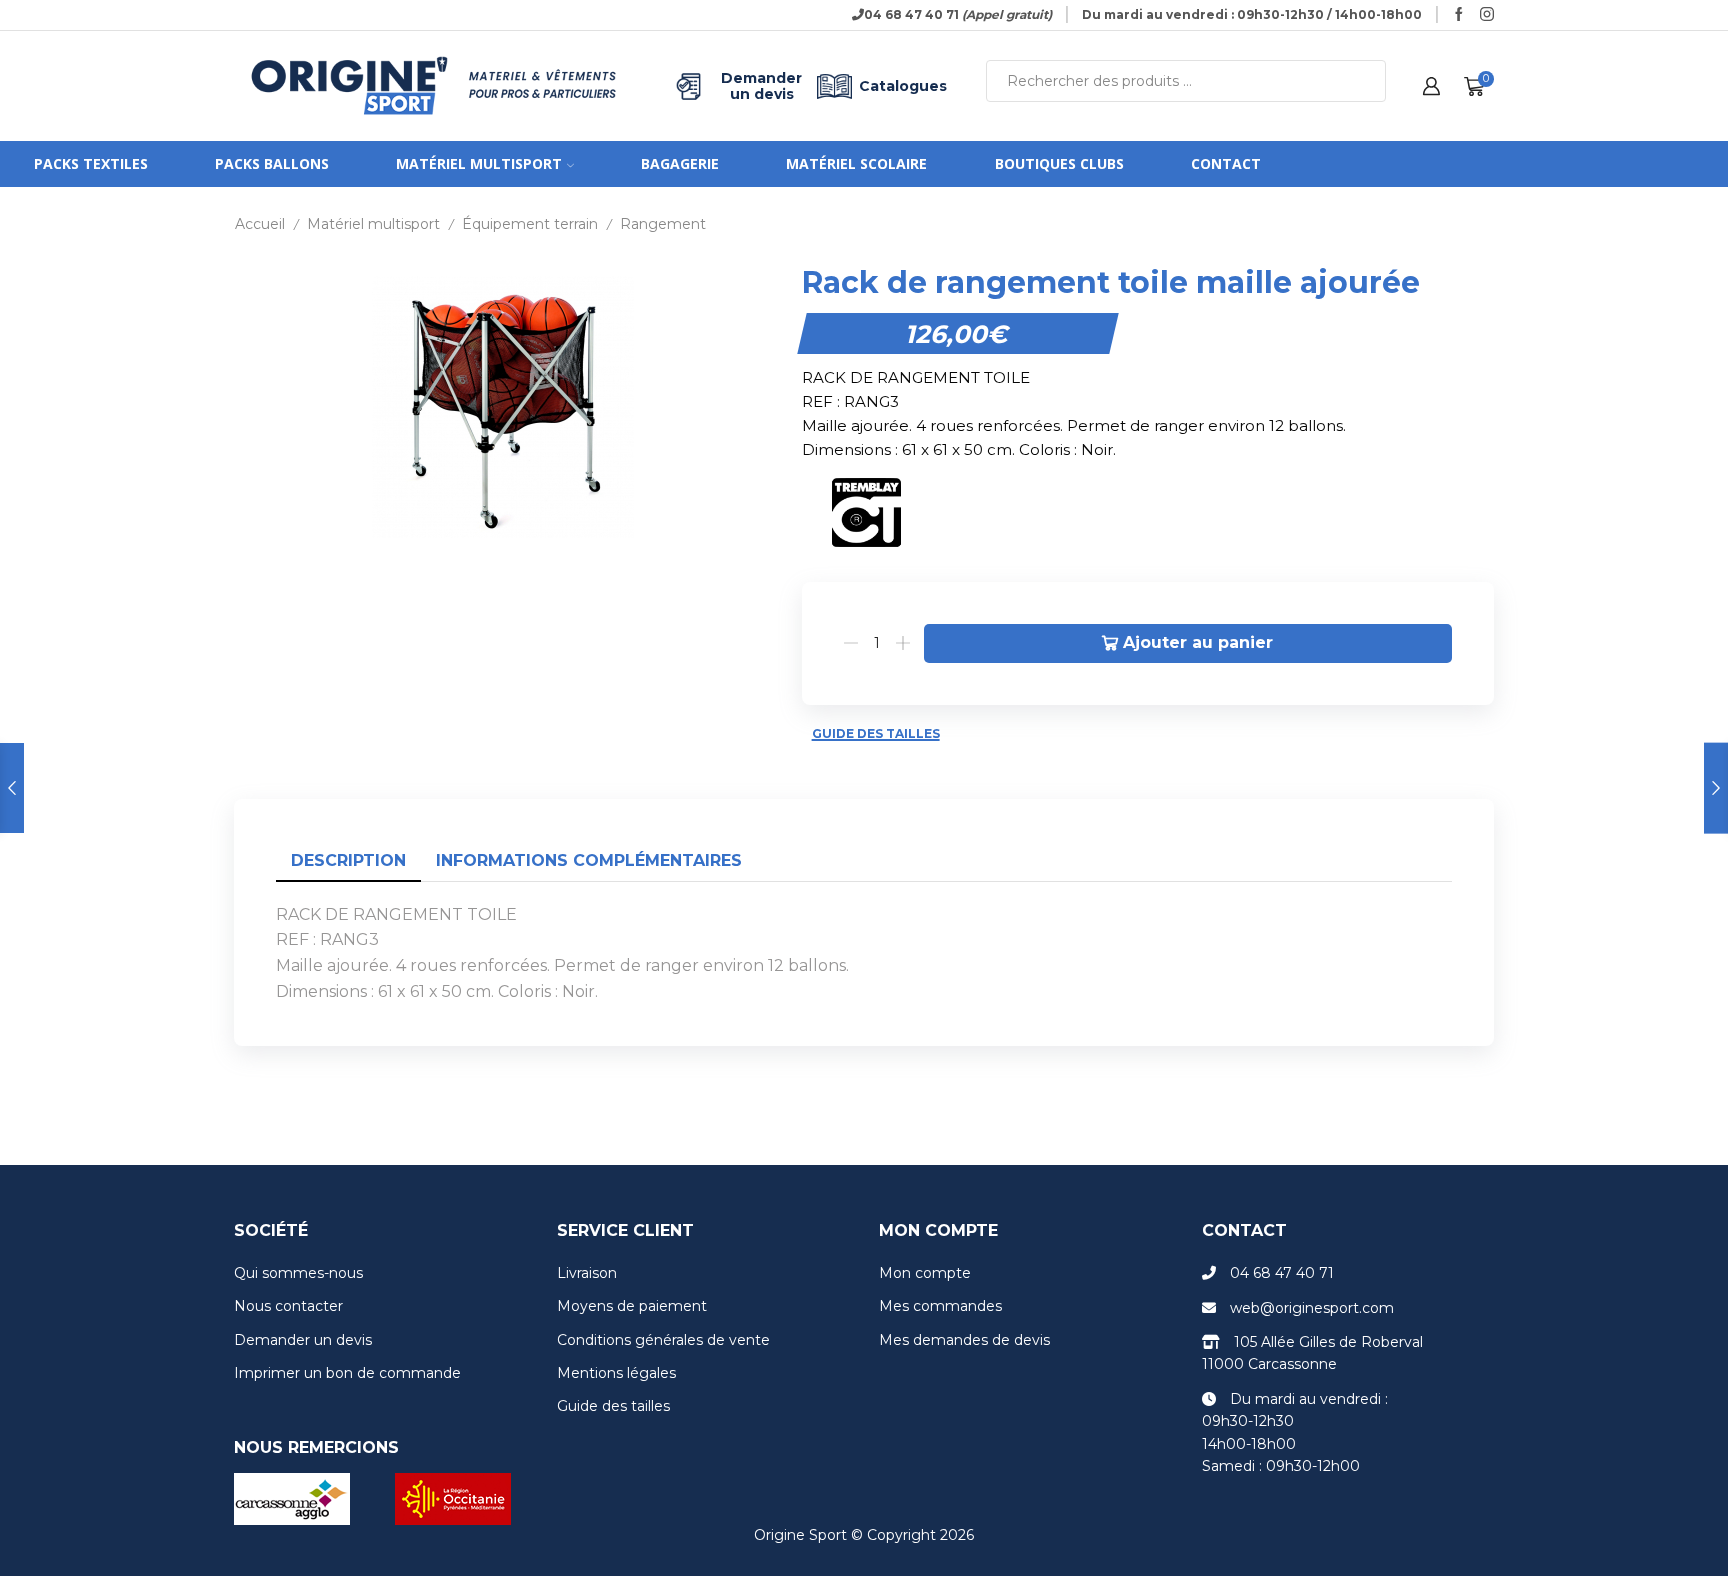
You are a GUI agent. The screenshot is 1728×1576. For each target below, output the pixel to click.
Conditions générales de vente (663, 1340)
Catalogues (903, 86)
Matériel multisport (479, 163)
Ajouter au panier (1198, 642)
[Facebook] (1459, 15)
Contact (1226, 163)
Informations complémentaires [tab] (589, 860)
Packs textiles (91, 163)
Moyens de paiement (632, 1306)
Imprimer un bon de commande (347, 1373)
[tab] (348, 861)
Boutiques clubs (1059, 163)
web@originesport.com (1312, 1308)
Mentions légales (616, 1373)
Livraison (587, 1273)
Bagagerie (680, 163)
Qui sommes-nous (298, 1273)
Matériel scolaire (856, 163)
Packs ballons (272, 163)
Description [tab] (348, 860)
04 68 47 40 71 (1282, 1273)
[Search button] (1365, 81)
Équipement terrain (530, 224)
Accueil (260, 224)
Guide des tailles (876, 733)
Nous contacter (288, 1306)
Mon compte (925, 1273)
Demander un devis (761, 86)
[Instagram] (1487, 15)
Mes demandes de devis (964, 1340)
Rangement (663, 224)
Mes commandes (940, 1306)
